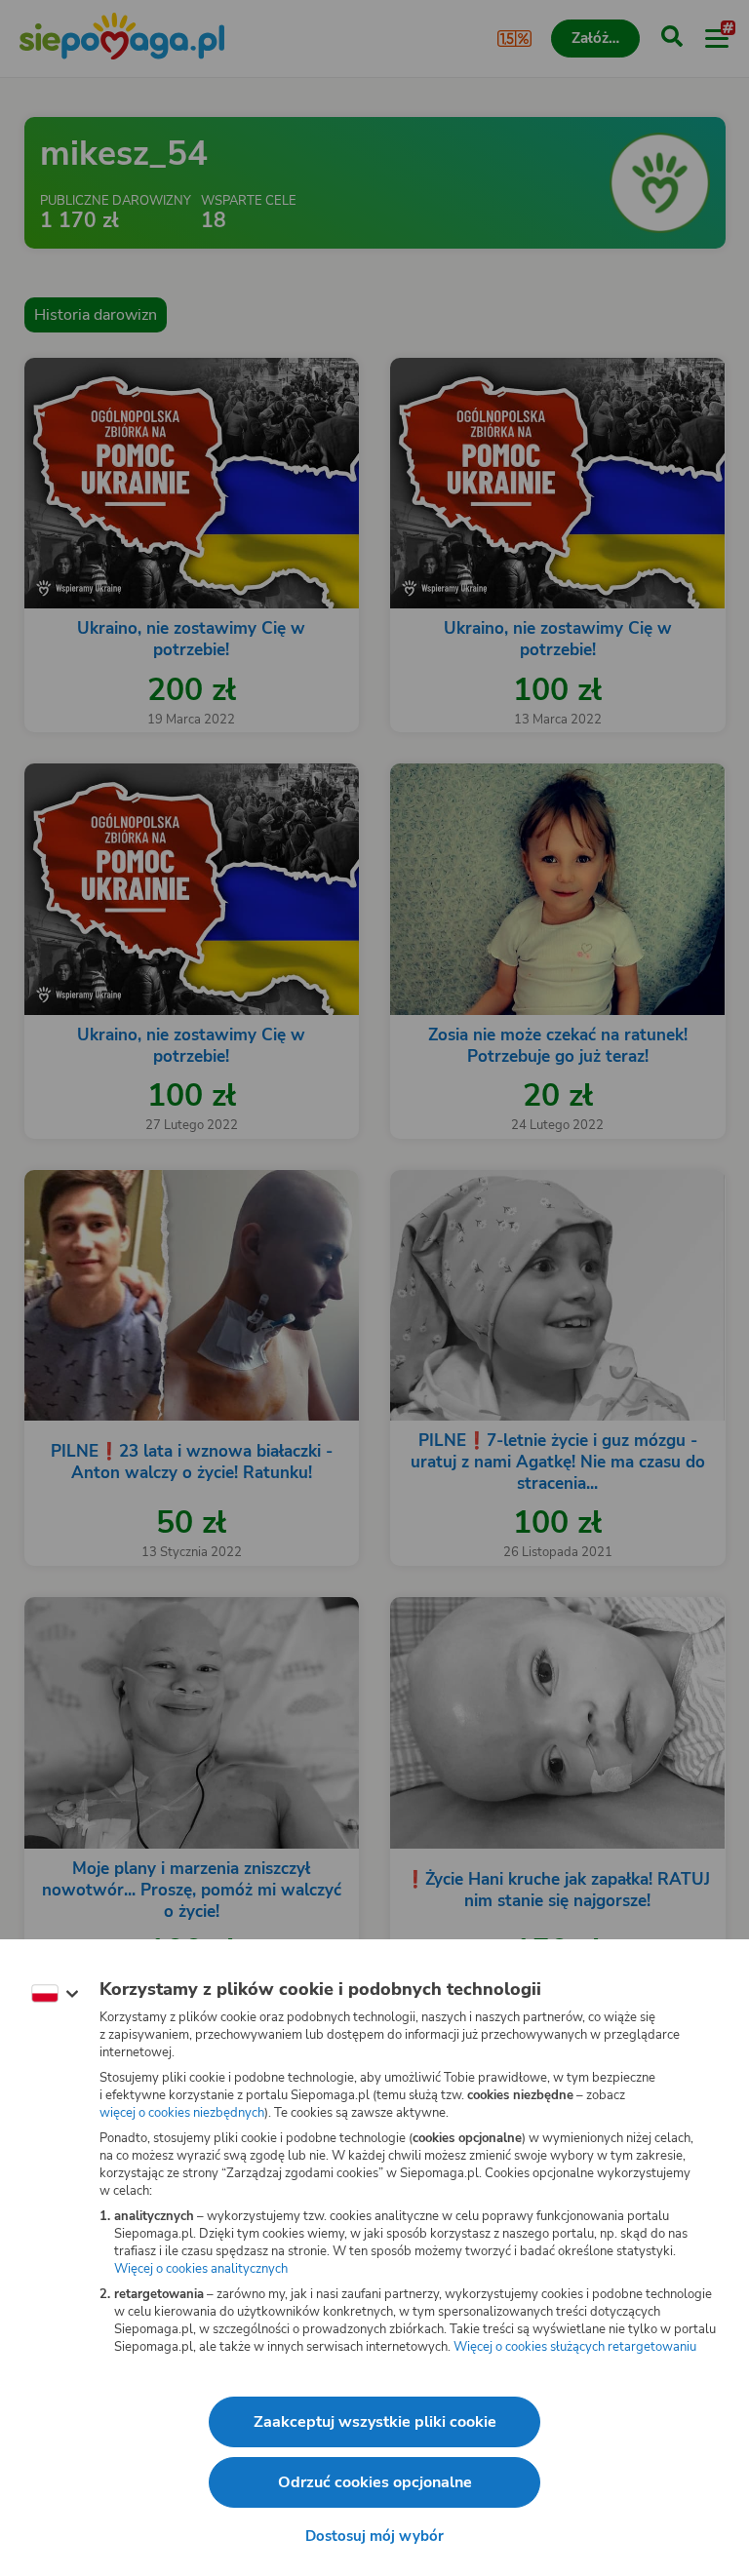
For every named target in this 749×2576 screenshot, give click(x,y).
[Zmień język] (55, 1994)
